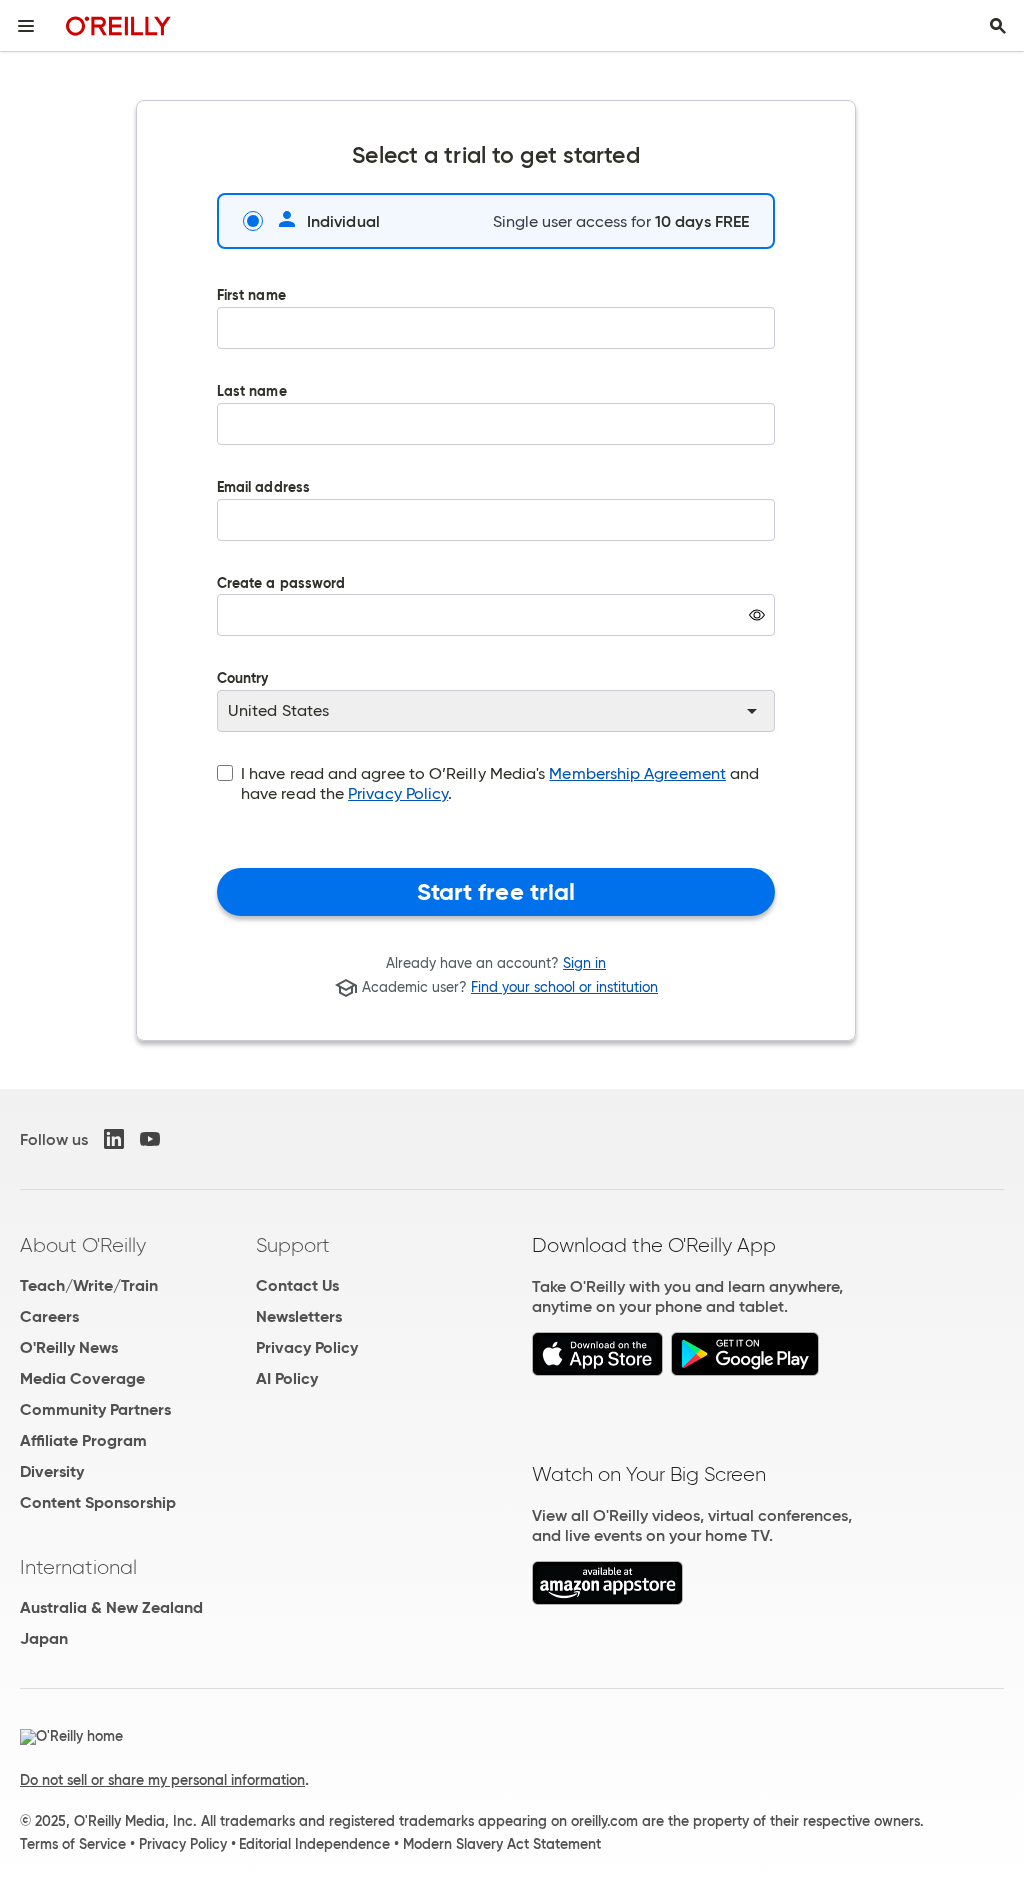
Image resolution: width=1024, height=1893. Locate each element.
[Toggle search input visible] (998, 26)
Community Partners (95, 1409)
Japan (44, 1638)
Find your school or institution (564, 988)
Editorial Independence (314, 1844)
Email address (263, 488)
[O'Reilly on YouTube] (150, 1139)
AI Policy (287, 1378)
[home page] (118, 25)
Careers (49, 1316)
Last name (252, 392)
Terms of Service (73, 1844)
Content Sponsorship (98, 1502)
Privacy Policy (398, 793)
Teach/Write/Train (89, 1285)
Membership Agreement (637, 773)
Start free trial (496, 892)
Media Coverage (82, 1378)
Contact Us (297, 1285)
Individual (343, 221)
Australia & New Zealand (111, 1607)
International (78, 1567)
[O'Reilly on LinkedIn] (114, 1139)
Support (293, 1245)
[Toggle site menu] (26, 26)
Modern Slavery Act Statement (502, 1844)
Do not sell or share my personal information (162, 1780)
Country (243, 679)
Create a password (281, 621)
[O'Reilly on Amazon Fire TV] (607, 1599)
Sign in (584, 963)
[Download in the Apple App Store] (597, 1370)
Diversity (52, 1471)
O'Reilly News (69, 1347)
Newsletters (299, 1316)
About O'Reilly (83, 1245)
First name (251, 296)
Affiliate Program (83, 1440)
